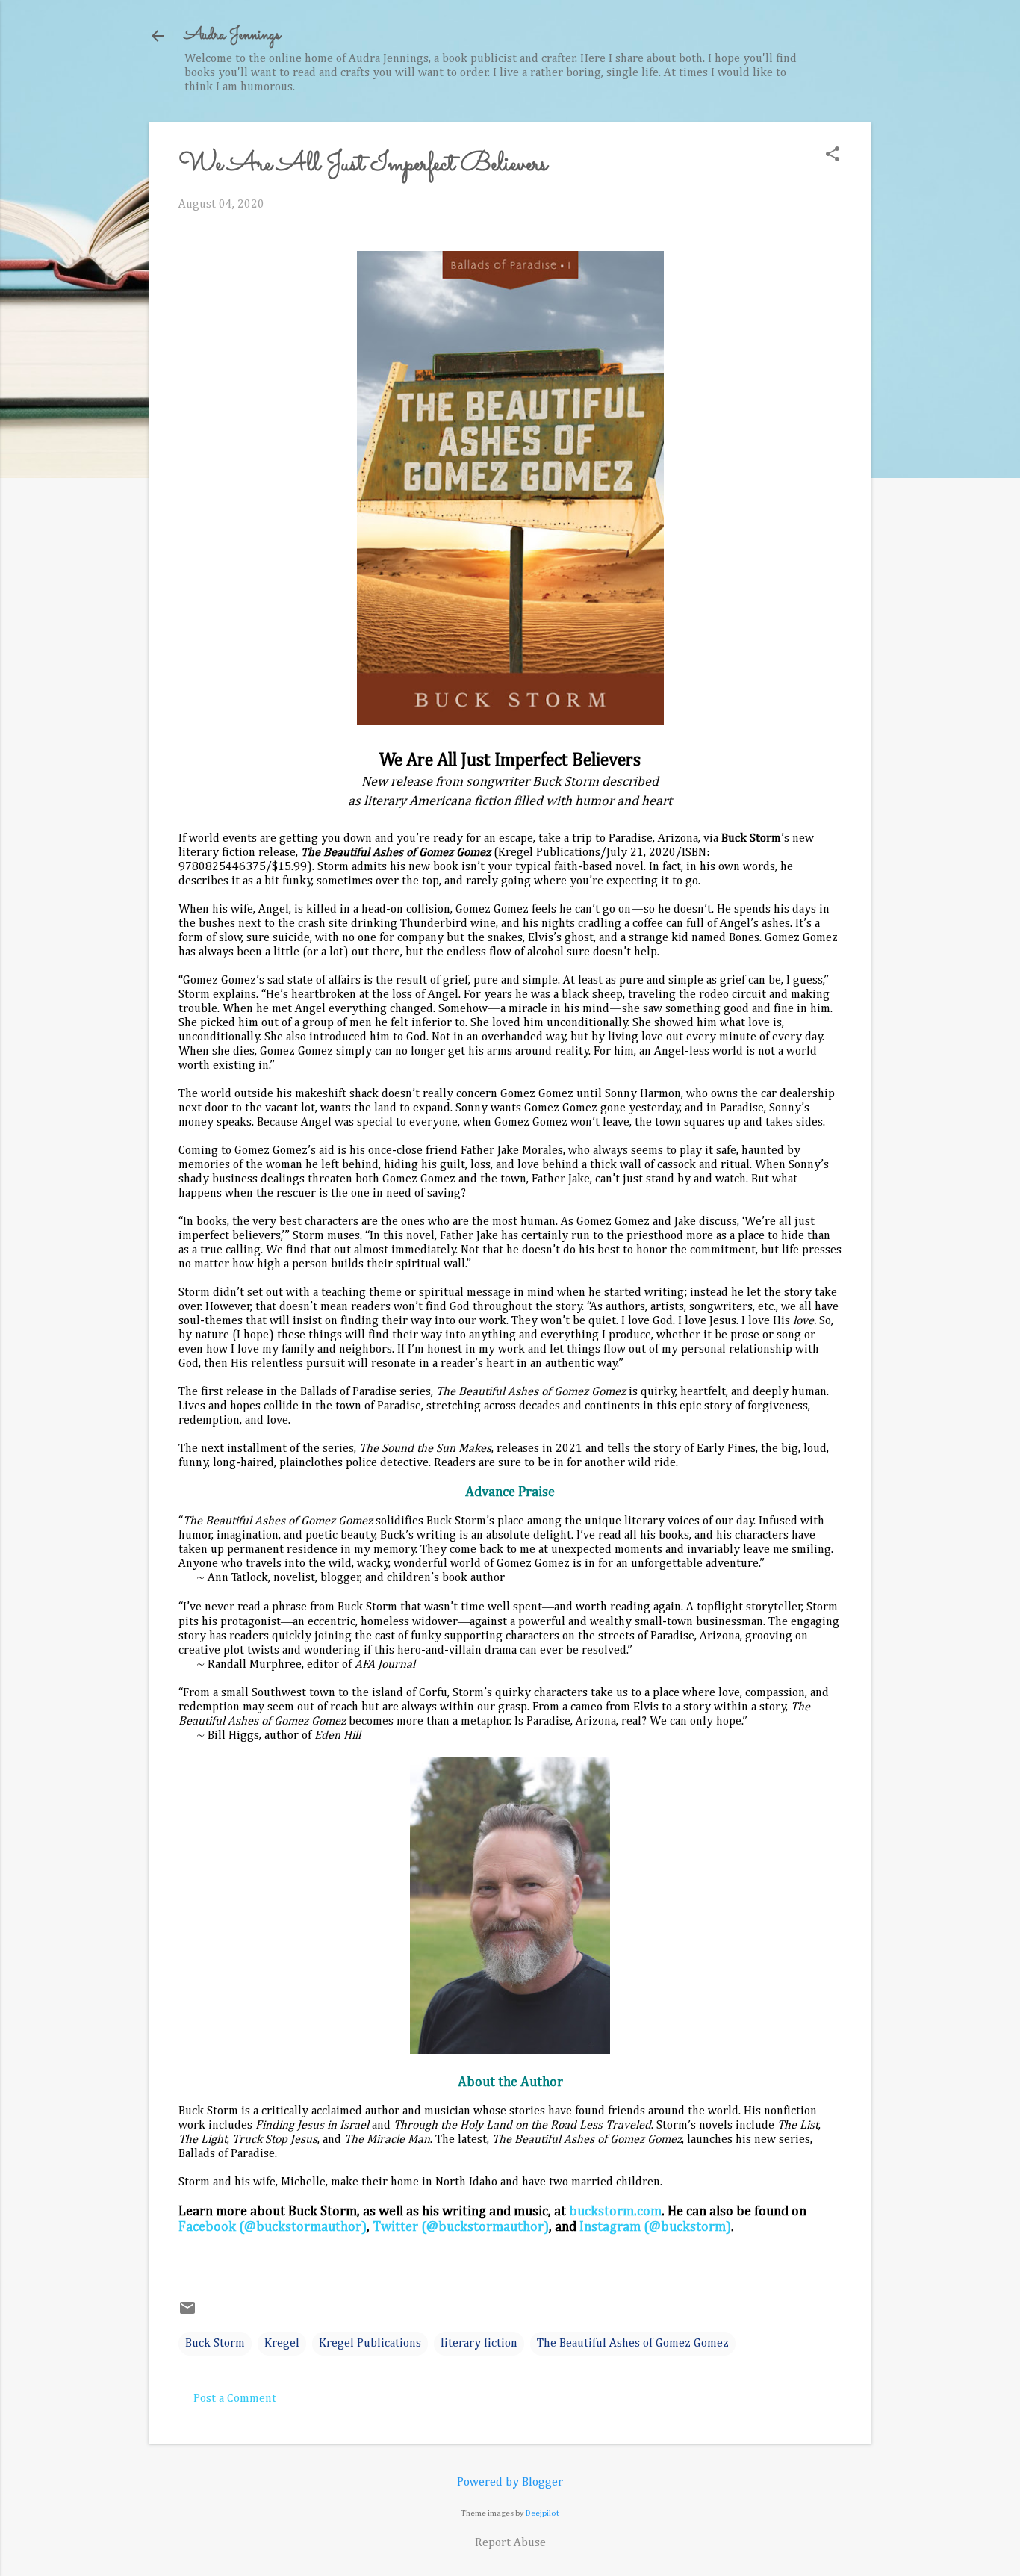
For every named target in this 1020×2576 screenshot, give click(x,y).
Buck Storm (215, 2344)
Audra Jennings (232, 35)
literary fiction (479, 2344)
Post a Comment (235, 2399)
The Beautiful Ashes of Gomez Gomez (633, 2344)
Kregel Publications (370, 2344)
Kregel (282, 2344)
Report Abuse (510, 2543)
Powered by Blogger (510, 2483)
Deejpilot (542, 2513)
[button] (833, 156)
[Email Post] (187, 2314)
